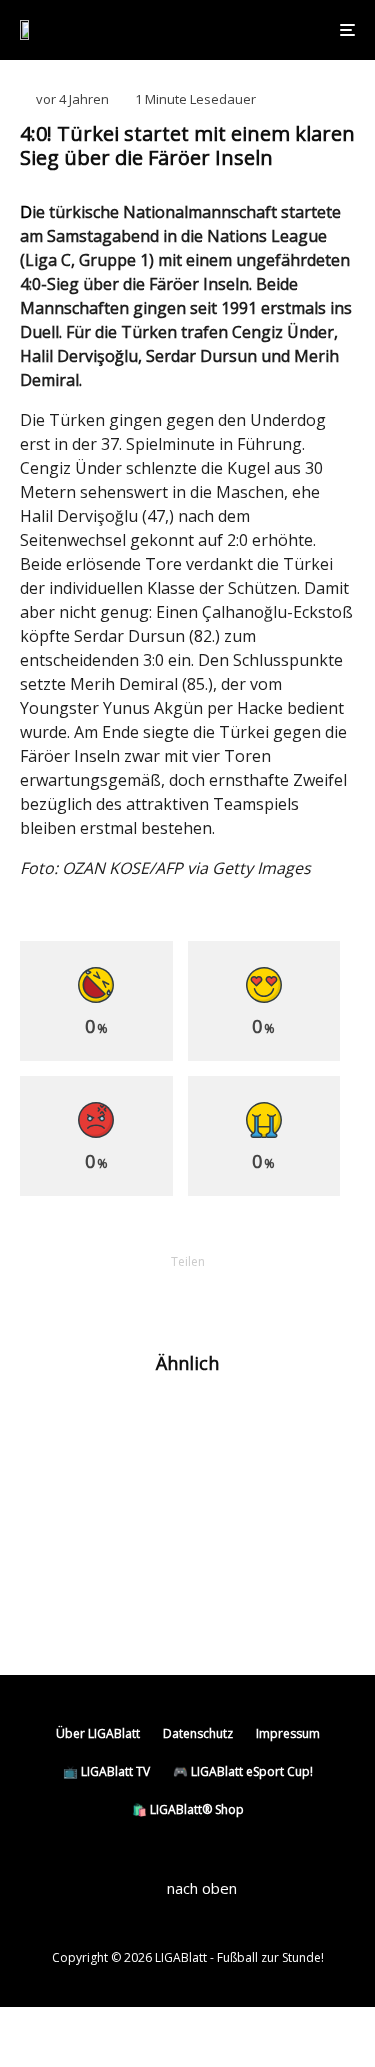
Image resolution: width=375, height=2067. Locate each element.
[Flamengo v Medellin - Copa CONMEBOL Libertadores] (52, 1594)
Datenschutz (198, 1733)
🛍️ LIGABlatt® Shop (188, 1809)
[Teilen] (84, 1295)
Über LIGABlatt (98, 1733)
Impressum (288, 1733)
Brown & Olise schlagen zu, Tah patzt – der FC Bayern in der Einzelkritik (213, 1519)
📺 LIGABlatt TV (106, 1771)
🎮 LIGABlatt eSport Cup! (243, 1771)
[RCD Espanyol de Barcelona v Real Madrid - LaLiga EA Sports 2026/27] (52, 1426)
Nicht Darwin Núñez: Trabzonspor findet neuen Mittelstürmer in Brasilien (221, 1603)
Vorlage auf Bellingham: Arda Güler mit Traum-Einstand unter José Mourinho (223, 1435)
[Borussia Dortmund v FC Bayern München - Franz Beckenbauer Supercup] (52, 1510)
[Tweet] (136, 1295)
